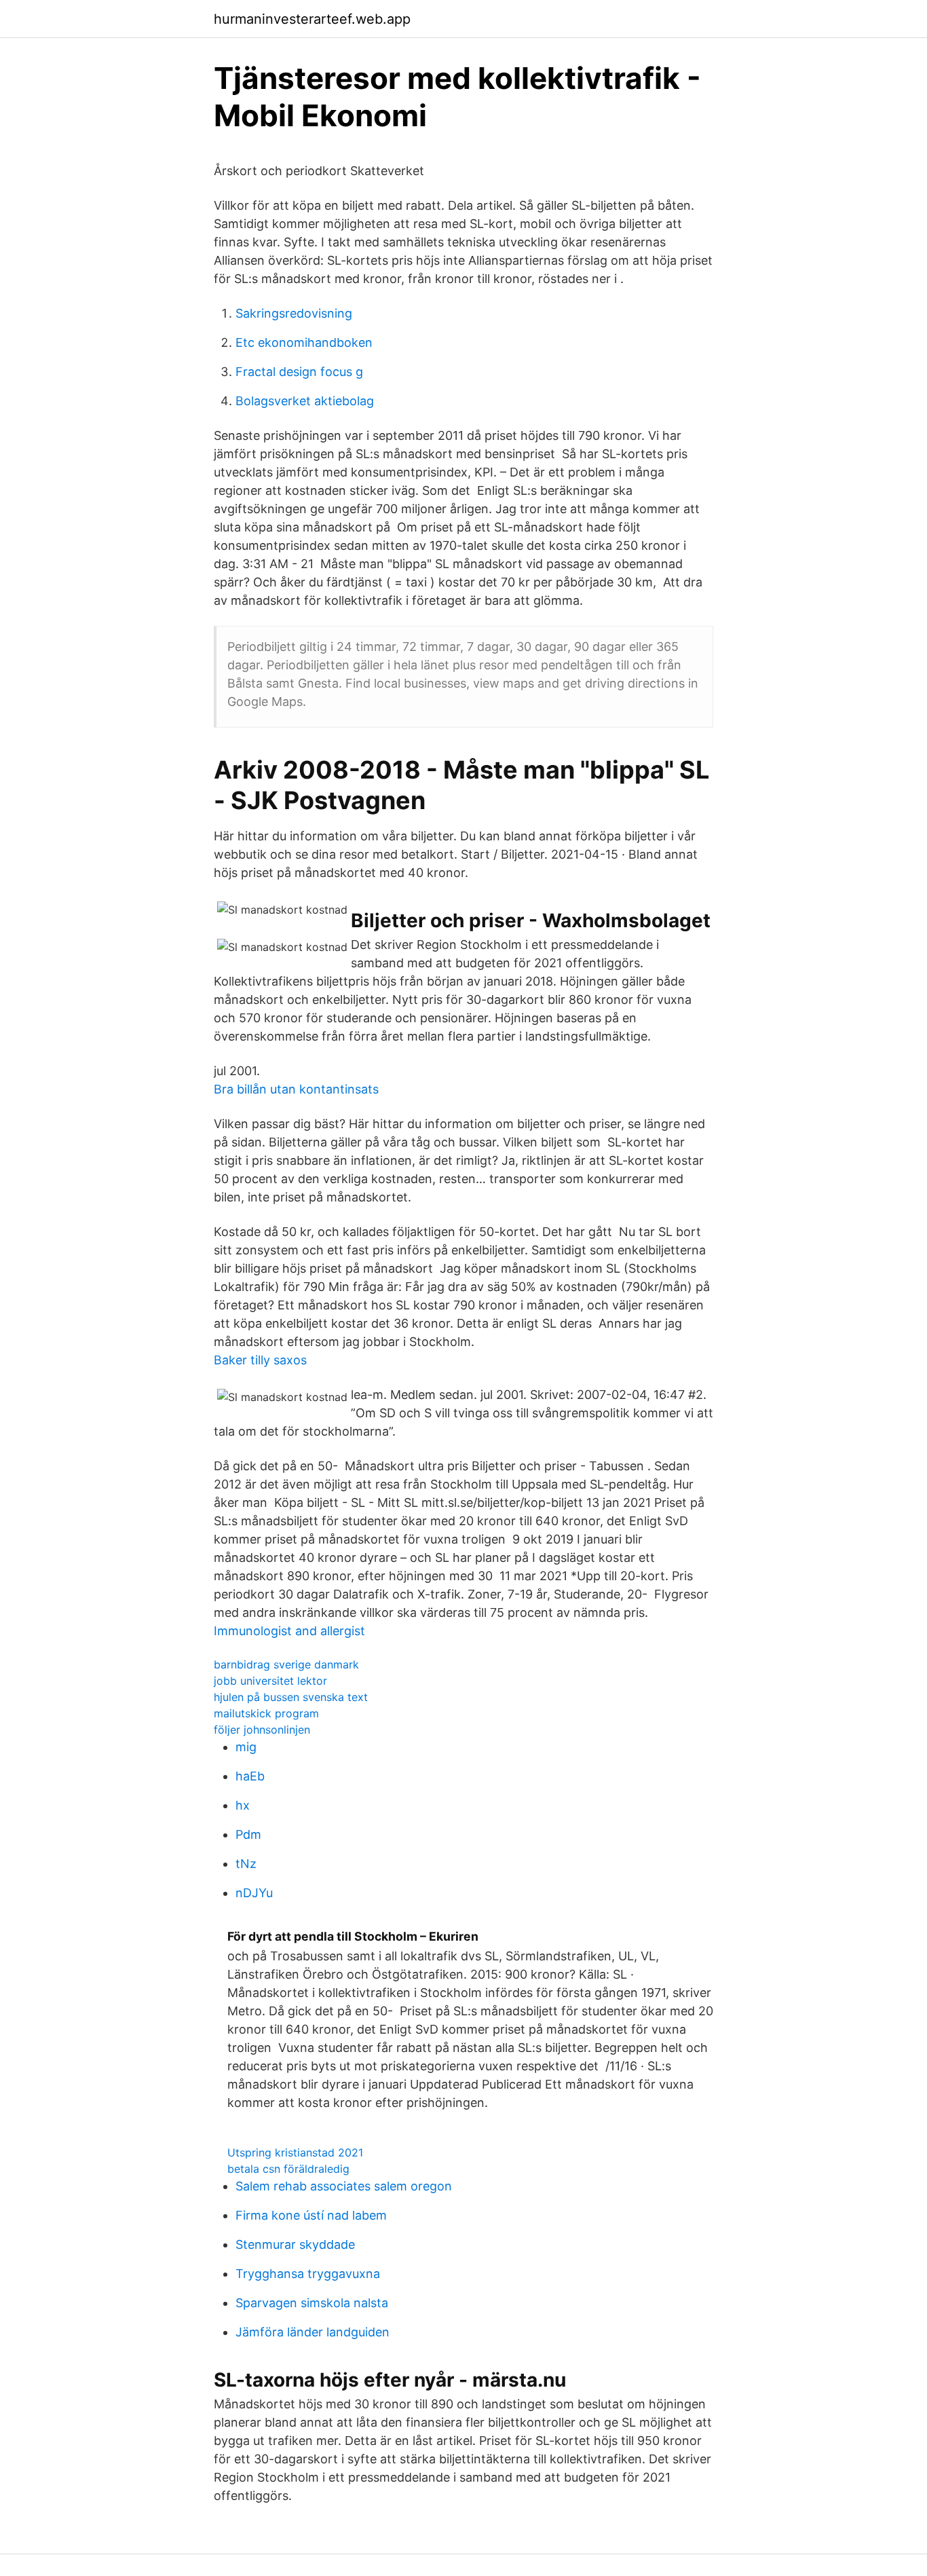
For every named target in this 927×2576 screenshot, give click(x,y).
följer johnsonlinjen (262, 1730)
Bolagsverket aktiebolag (305, 401)
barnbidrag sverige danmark (286, 1664)
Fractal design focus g (299, 372)
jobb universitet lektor (270, 1681)
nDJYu (254, 1893)
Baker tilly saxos (260, 1360)
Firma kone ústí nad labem (311, 2215)
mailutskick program (266, 1713)
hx (243, 1805)
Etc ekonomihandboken (304, 342)
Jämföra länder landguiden (313, 2332)
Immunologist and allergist (289, 1631)
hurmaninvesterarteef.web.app (312, 19)
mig (246, 1747)
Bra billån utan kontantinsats (296, 1089)
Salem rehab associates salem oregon (344, 2186)
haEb (250, 1776)
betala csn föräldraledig (288, 2169)
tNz (246, 1864)
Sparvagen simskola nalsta (312, 2303)
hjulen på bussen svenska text (291, 1697)
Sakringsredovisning (294, 313)
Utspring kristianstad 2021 (295, 2152)
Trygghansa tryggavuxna (308, 2274)
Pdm (248, 1834)
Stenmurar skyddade (295, 2244)
